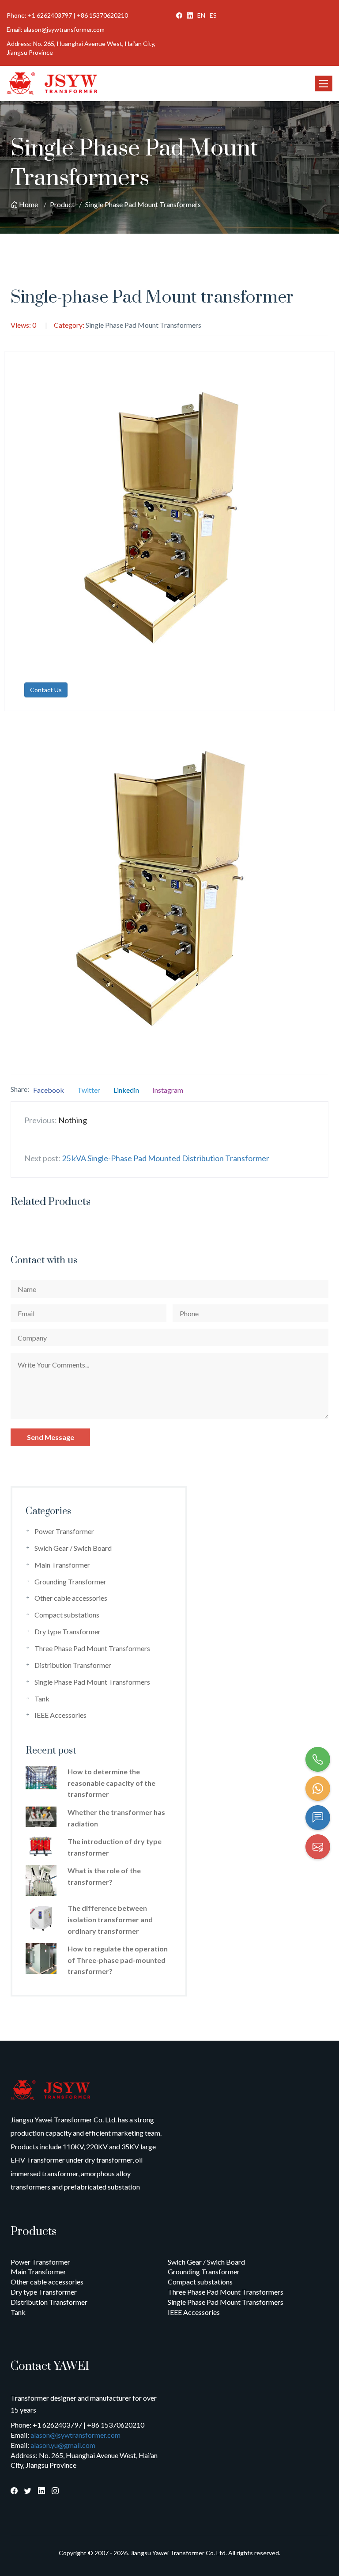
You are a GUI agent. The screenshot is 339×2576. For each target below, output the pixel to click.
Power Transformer (64, 1531)
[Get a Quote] (318, 1818)
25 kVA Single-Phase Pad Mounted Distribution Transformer (166, 1158)
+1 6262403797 (50, 15)
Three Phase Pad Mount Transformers (92, 1648)
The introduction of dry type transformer (115, 1847)
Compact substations (67, 1615)
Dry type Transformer (68, 1631)
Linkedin (126, 1090)
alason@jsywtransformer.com (64, 29)
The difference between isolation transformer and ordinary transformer (110, 1919)
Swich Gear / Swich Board (73, 1548)
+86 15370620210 (102, 15)
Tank (42, 1699)
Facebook (49, 1090)
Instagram (168, 1090)
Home (28, 204)
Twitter (89, 1090)
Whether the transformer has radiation (116, 1818)
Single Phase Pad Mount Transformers (143, 204)
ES (213, 15)
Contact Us (46, 690)
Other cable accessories (71, 1598)
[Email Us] (318, 1847)
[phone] (318, 1759)
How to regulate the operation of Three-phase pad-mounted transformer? (118, 1960)
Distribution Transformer (73, 1665)
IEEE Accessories (60, 1715)
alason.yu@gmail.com (63, 2445)
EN (201, 15)
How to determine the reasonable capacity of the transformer (111, 1783)
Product (62, 204)
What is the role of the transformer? (104, 1876)
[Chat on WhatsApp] (318, 1788)
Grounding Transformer (70, 1582)
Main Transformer (62, 1565)
